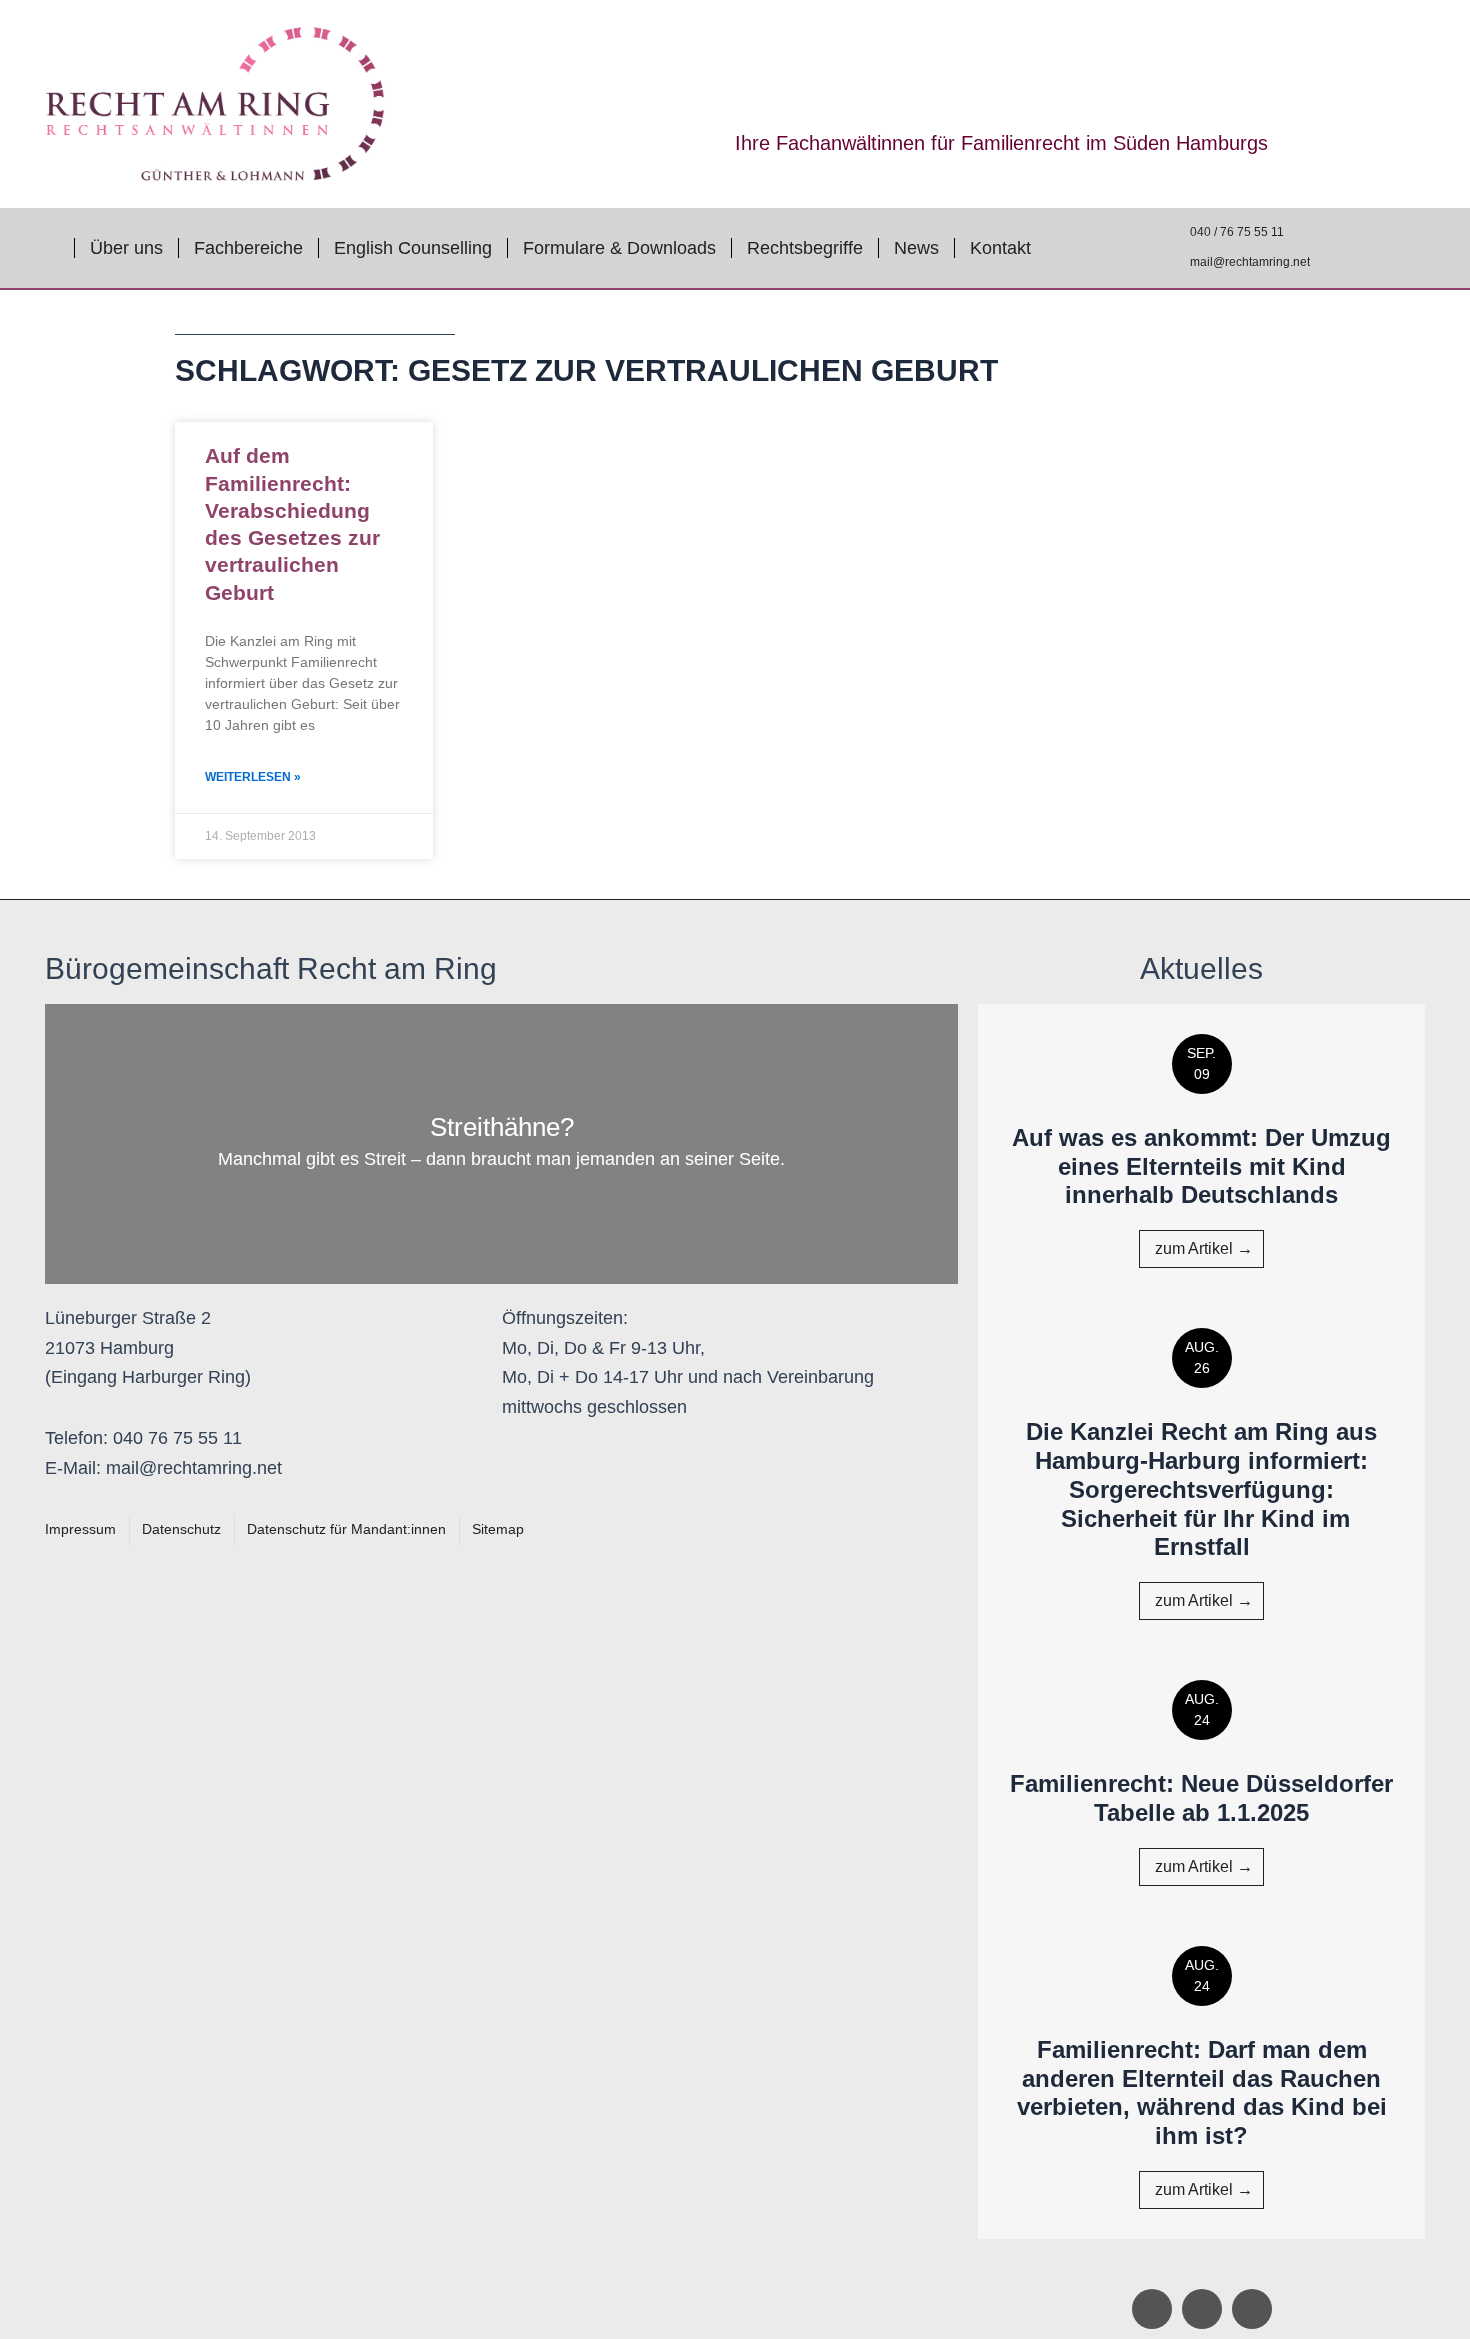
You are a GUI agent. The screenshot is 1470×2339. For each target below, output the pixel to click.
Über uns (126, 248)
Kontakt (1000, 248)
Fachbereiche (248, 248)
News (916, 248)
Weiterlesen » (253, 777)
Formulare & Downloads (619, 248)
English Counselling (413, 248)
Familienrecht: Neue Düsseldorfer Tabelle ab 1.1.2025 (1201, 1798)
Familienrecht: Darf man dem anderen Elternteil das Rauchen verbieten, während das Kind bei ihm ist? (1202, 2092)
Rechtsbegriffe (805, 248)
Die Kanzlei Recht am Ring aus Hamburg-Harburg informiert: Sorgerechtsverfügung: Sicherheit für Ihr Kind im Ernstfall (1201, 1489)
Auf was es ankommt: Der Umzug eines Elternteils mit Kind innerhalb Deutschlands (1201, 1166)
